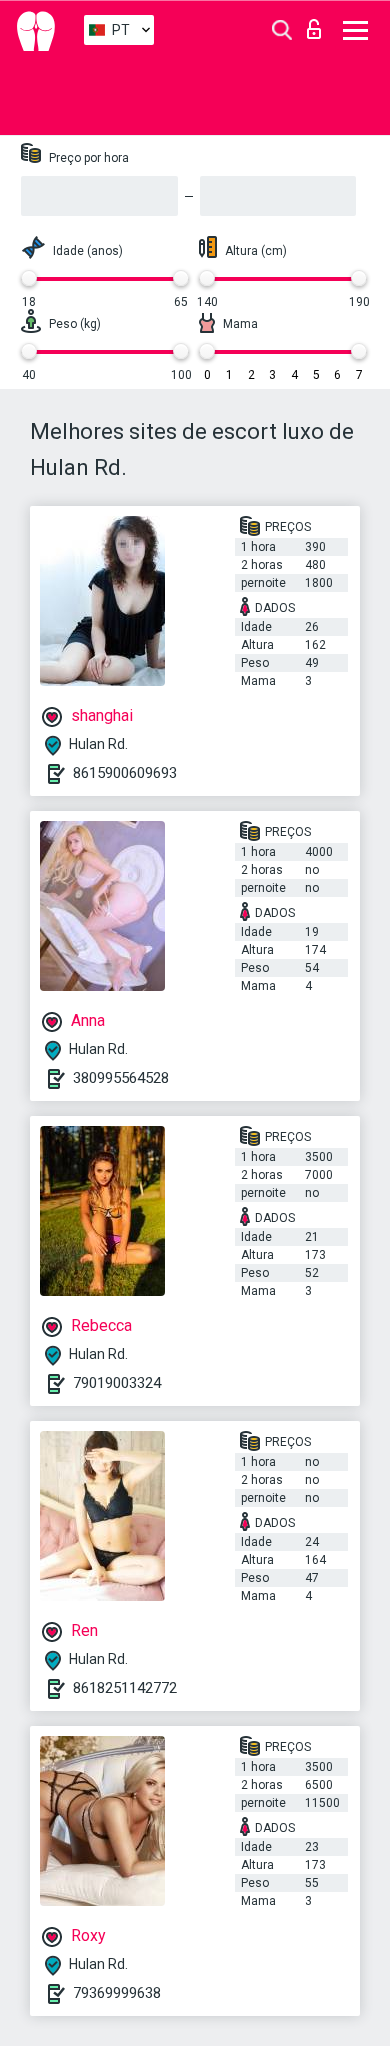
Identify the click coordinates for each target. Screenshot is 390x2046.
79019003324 (117, 1383)
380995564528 (121, 1078)
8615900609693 (125, 773)
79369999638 (117, 1993)
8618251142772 (125, 1688)
